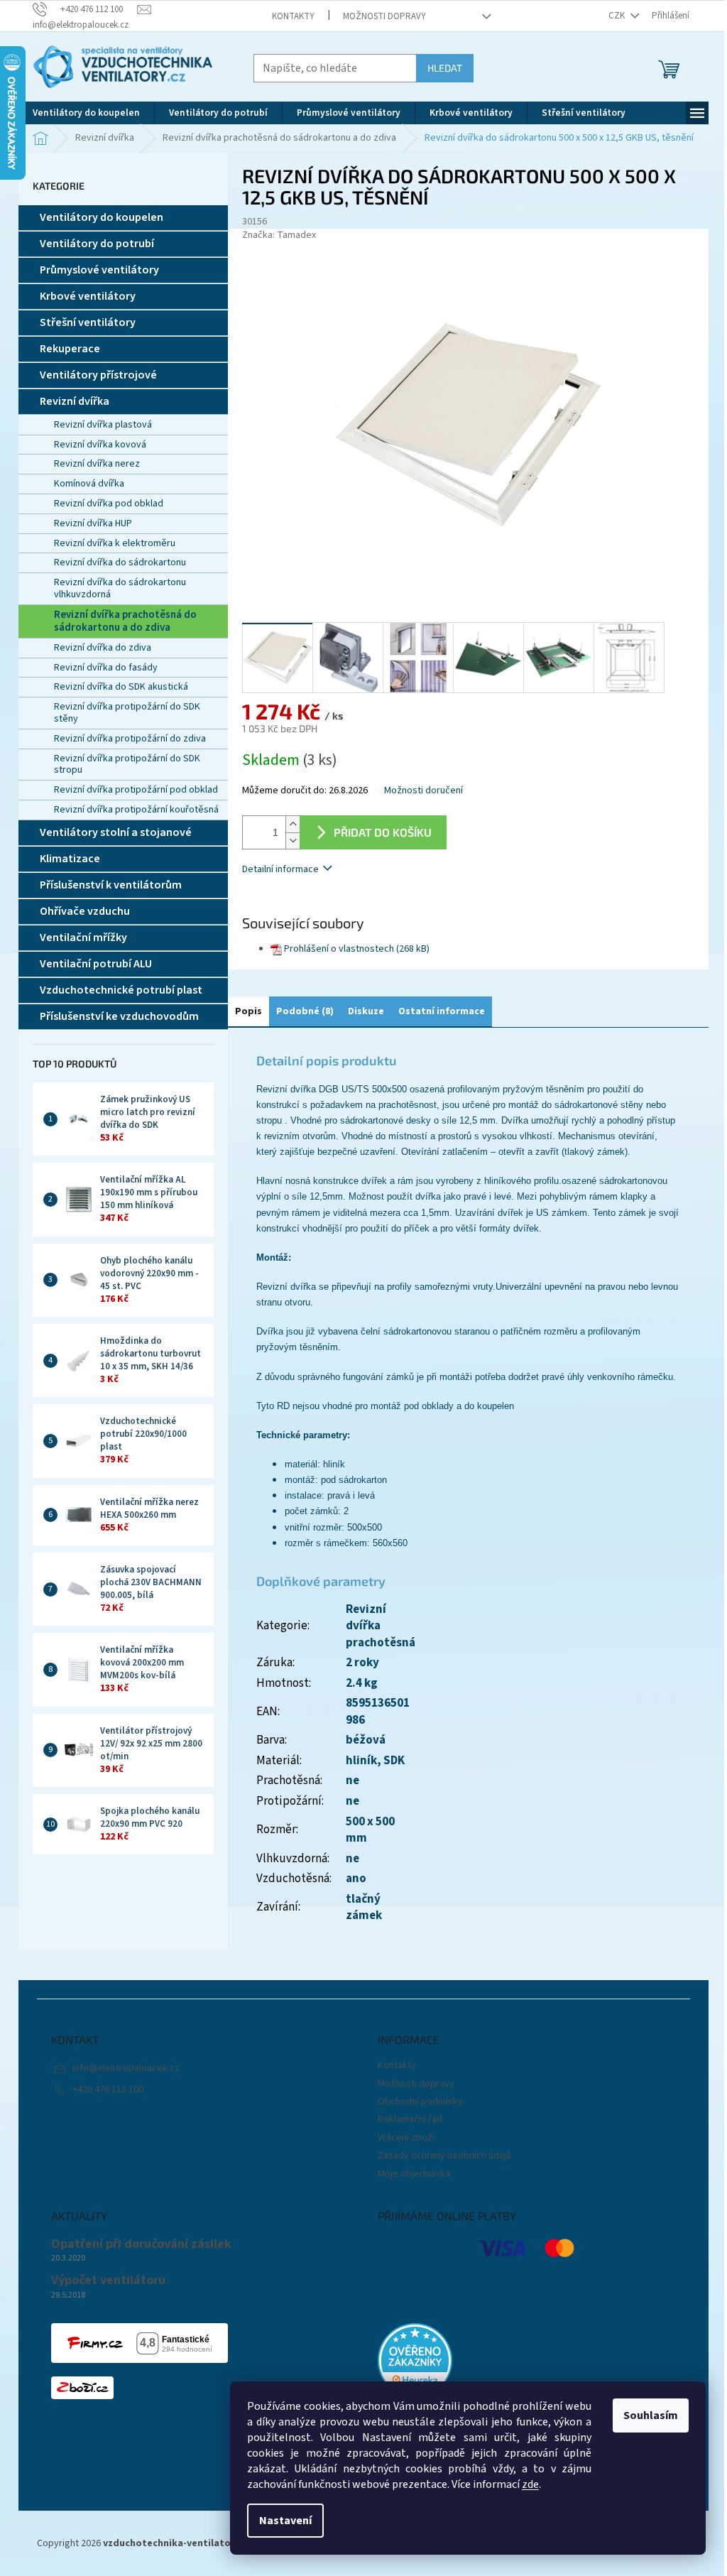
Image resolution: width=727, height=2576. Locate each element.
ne (352, 1801)
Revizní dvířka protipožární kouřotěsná (136, 810)
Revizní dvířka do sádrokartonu (120, 563)
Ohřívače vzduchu (85, 911)
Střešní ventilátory (88, 322)
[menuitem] (86, 113)
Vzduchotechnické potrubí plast (121, 990)
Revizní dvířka (75, 401)
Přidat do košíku (383, 832)
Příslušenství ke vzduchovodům (119, 1016)
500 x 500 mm (370, 1830)
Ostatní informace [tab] (442, 1011)
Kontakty (293, 16)
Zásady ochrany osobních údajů (444, 2156)
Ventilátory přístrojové (98, 375)
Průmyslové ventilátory (99, 270)
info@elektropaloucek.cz (126, 2068)
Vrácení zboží (406, 2138)
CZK (618, 16)
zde (530, 2484)
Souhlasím (651, 2415)
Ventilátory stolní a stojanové (116, 832)
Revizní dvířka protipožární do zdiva (130, 739)
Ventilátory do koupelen (102, 217)
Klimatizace (70, 859)
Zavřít (317, 910)
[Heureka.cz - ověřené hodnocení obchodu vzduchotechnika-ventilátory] (415, 2360)
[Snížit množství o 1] (293, 841)
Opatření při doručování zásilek (141, 2244)
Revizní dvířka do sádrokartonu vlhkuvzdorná (120, 588)
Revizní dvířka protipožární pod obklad (136, 790)
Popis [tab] (248, 1011)
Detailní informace (280, 869)
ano (356, 1879)
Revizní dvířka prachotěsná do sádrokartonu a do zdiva (125, 621)
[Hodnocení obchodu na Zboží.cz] (82, 2388)
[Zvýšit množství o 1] (293, 824)
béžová (366, 1740)
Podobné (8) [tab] (305, 1011)
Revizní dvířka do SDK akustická (121, 687)
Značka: (279, 235)
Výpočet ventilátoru (108, 2281)
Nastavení (285, 2521)
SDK (394, 1761)
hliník (361, 1761)
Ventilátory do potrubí (97, 244)
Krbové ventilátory (88, 296)
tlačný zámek (364, 1908)
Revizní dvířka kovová (100, 445)
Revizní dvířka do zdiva (103, 648)
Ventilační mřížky (83, 938)
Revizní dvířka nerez (97, 464)
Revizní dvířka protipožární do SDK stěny (127, 713)
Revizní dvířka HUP (93, 523)
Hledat (445, 68)
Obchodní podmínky (420, 2102)
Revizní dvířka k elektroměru (115, 543)
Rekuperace (70, 349)
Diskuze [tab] (366, 1011)
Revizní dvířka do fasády (106, 668)
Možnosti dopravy (384, 16)
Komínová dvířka (89, 484)
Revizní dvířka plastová (103, 425)
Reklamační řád (410, 2119)
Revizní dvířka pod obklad (109, 504)
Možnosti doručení (423, 791)
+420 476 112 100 (108, 2089)
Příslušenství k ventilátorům (111, 885)
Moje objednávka (414, 2174)
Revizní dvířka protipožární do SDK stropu (127, 765)
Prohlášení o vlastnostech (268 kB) (357, 949)
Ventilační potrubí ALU (96, 964)
